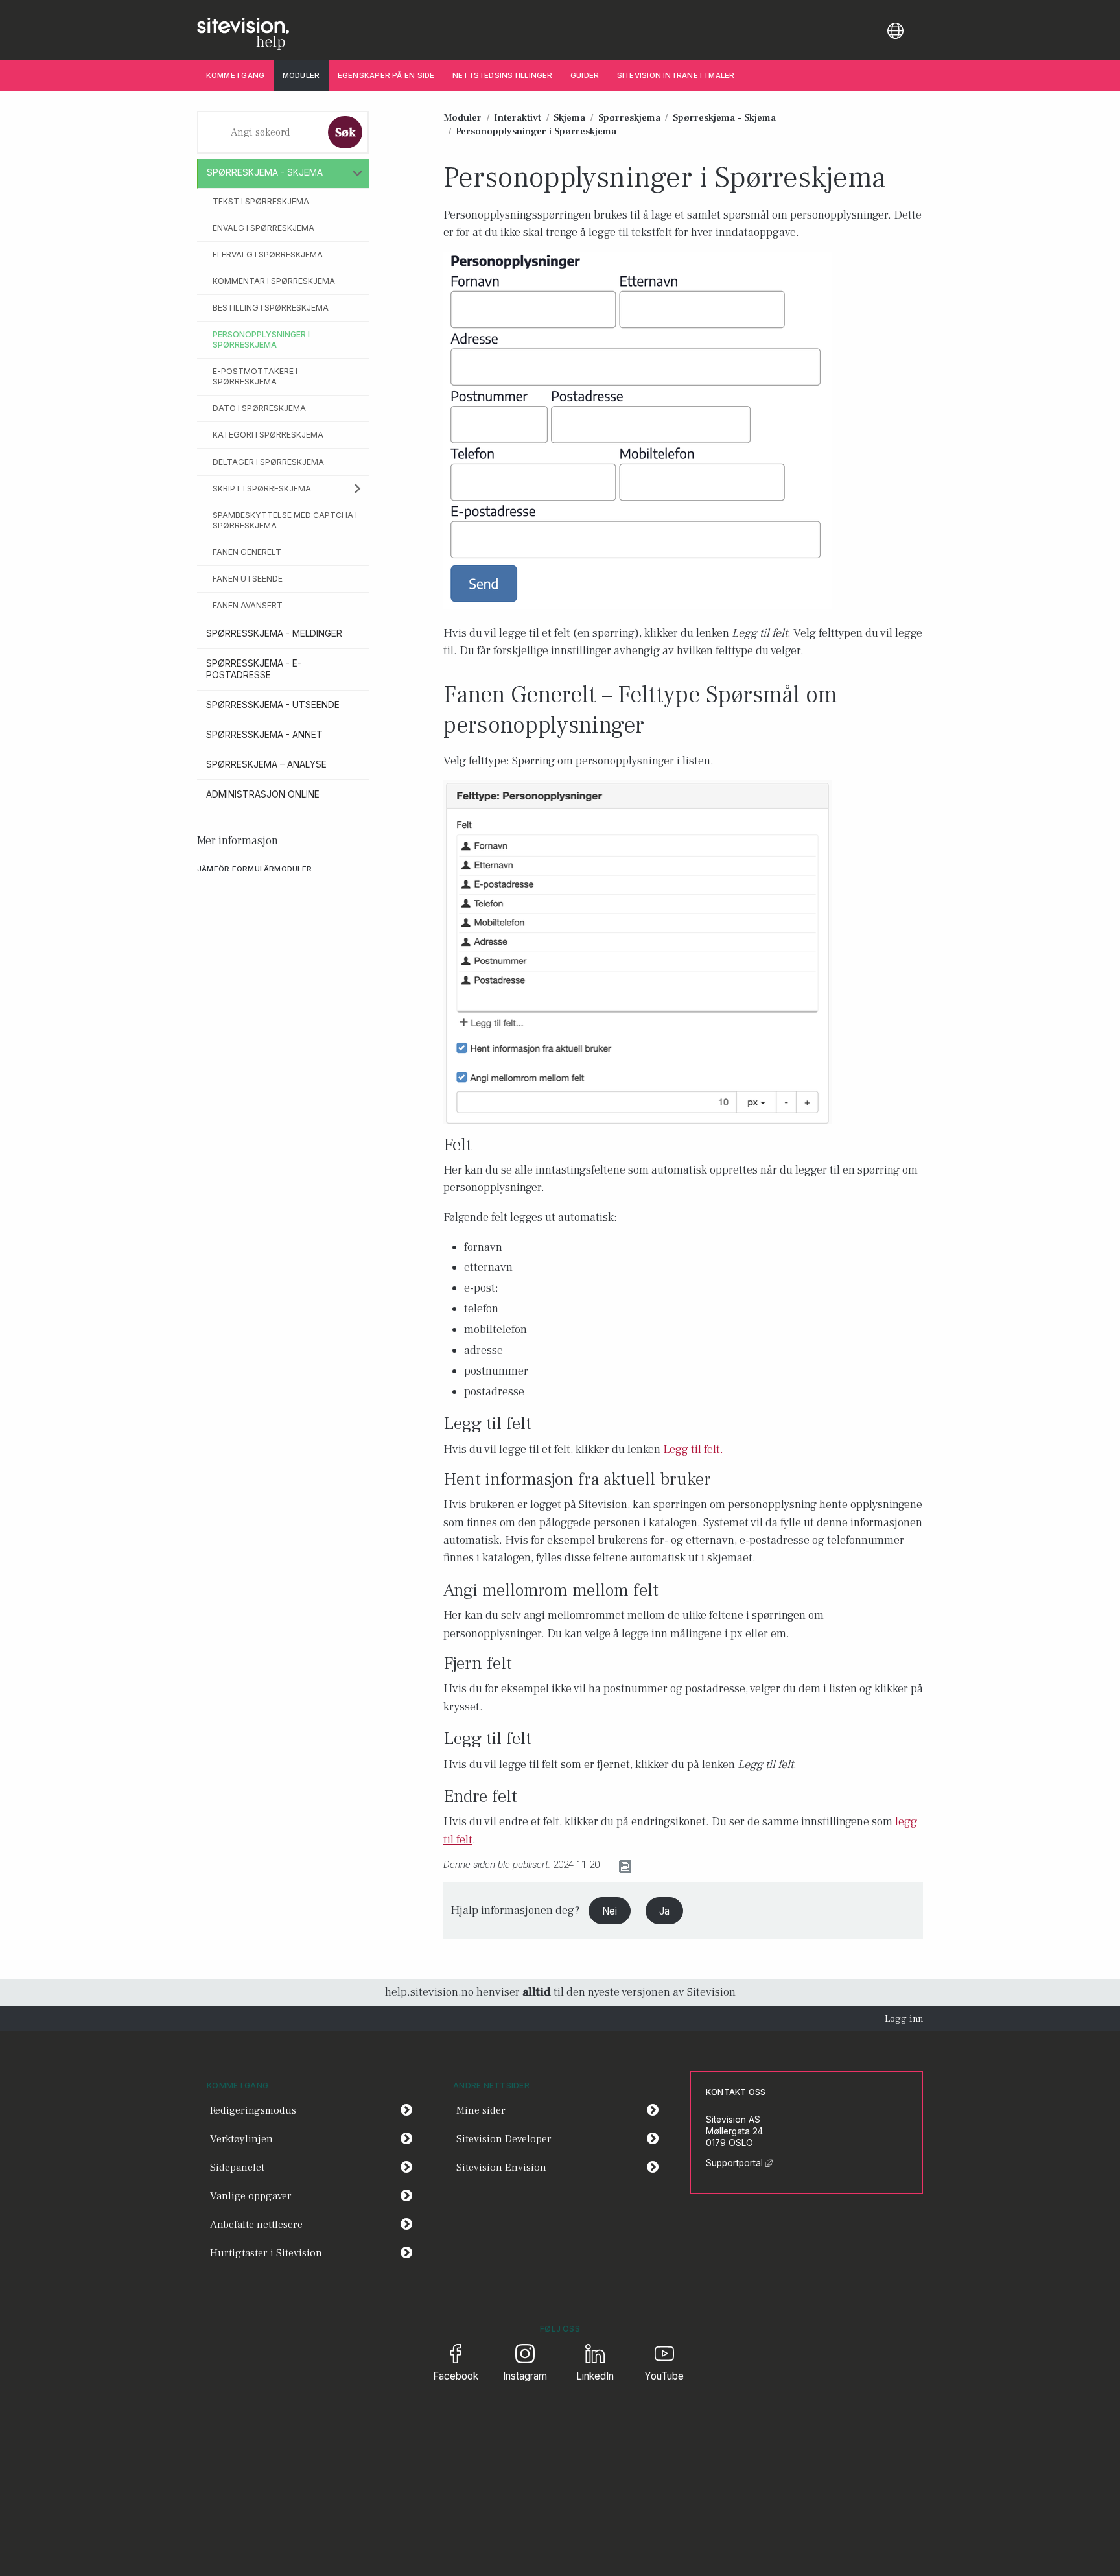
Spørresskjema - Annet (264, 735)
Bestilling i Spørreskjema (271, 308)
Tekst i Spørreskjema (261, 201)
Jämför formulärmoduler (254, 869)
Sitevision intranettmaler (676, 75)
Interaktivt (518, 117)
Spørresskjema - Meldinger (274, 633)
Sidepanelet (237, 2168)
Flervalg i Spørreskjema (268, 254)
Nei (610, 1911)
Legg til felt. (693, 1449)
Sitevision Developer (562, 2139)
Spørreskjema (629, 117)
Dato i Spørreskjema (259, 408)
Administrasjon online (263, 794)
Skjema (569, 117)
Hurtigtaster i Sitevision (266, 2253)
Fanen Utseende (248, 579)
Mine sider (562, 2110)
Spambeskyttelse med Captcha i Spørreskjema (285, 520)
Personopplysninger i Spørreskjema (261, 339)
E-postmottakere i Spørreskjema (255, 376)
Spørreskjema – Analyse (266, 764)
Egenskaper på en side (386, 75)
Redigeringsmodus (253, 2110)
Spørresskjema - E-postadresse (254, 669)
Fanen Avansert (248, 605)
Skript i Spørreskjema (262, 489)
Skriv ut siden (665, 1865)
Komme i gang (236, 75)
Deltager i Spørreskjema (268, 462)
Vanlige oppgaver (251, 2196)
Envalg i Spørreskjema (263, 228)
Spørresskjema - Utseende (273, 705)
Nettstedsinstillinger (503, 75)
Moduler (301, 75)
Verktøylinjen (241, 2139)
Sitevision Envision (562, 2167)
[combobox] (261, 132)
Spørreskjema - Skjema (265, 172)
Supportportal (739, 2163)
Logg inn (904, 2019)
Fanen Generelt (247, 552)
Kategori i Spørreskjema (268, 435)
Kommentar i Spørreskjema (274, 281)
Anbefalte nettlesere (256, 2225)
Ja (664, 1911)
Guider (585, 75)
